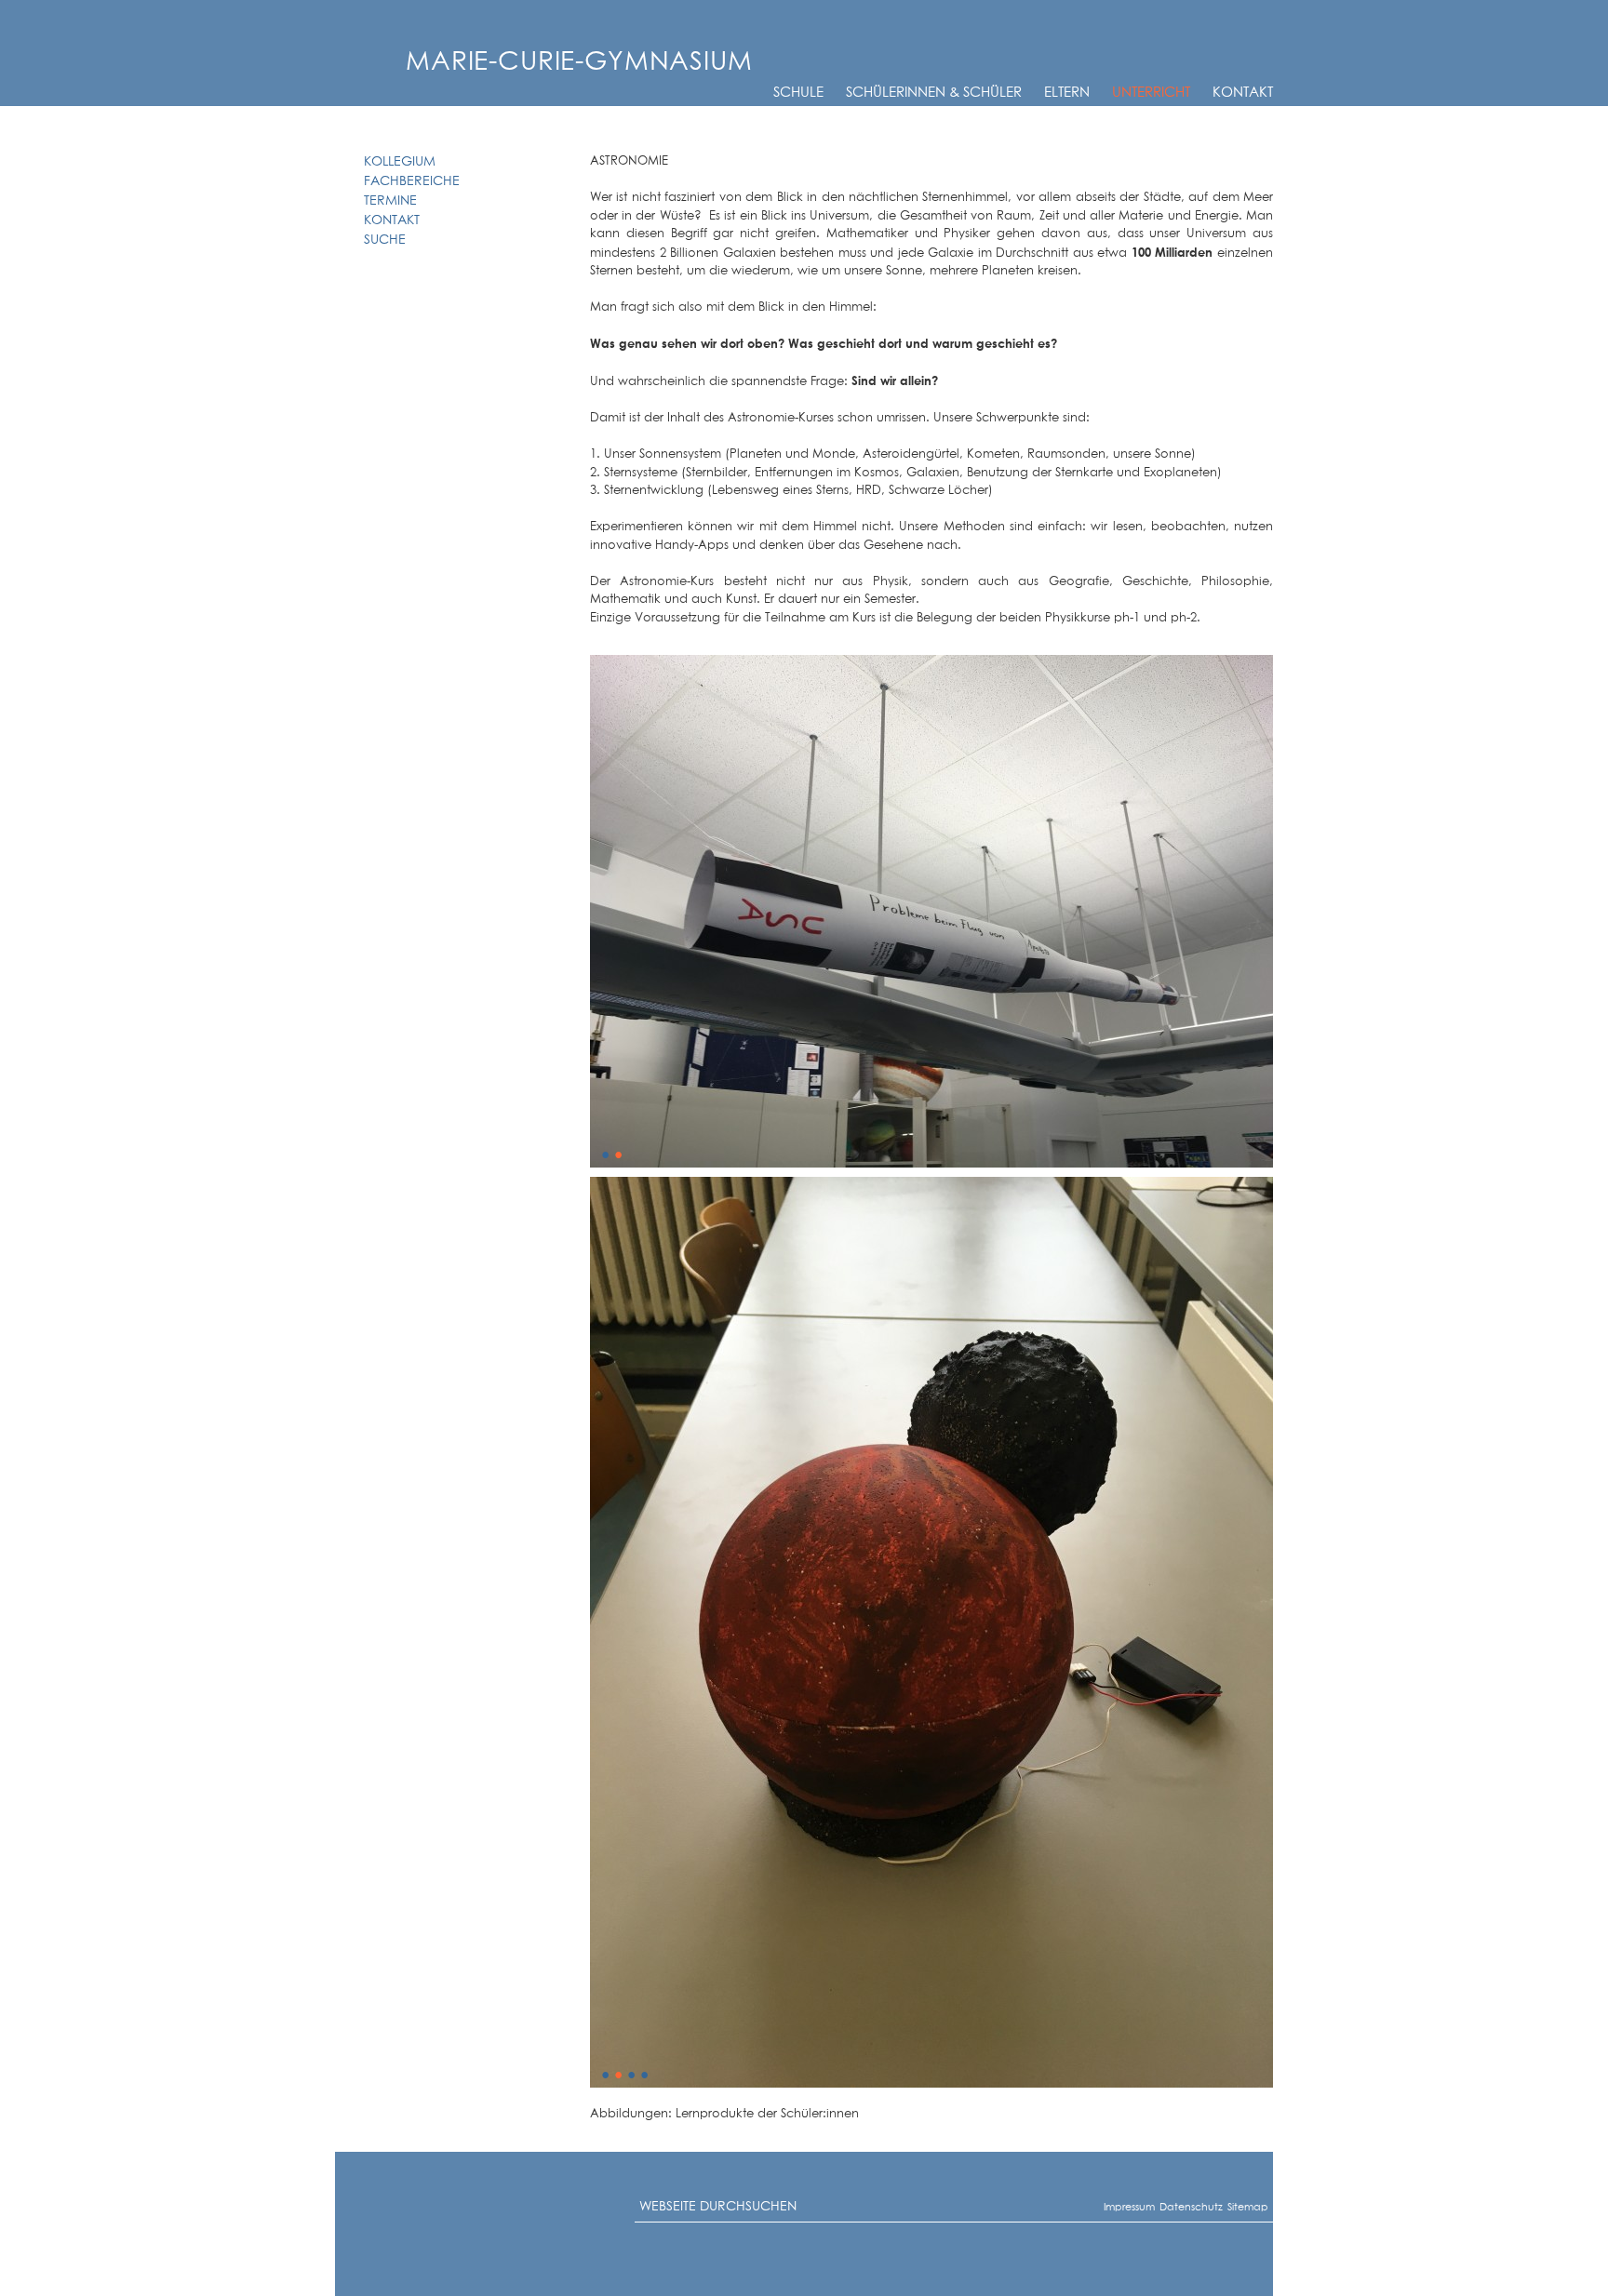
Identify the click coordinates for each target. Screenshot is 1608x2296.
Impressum (1111, 2207)
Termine (390, 201)
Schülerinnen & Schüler (934, 93)
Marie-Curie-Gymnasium (579, 62)
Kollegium (400, 162)
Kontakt (1243, 93)
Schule (798, 93)
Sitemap (1233, 2207)
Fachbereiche (412, 181)
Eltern (1067, 93)
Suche (385, 240)
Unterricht (1151, 93)
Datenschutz (1168, 2207)
